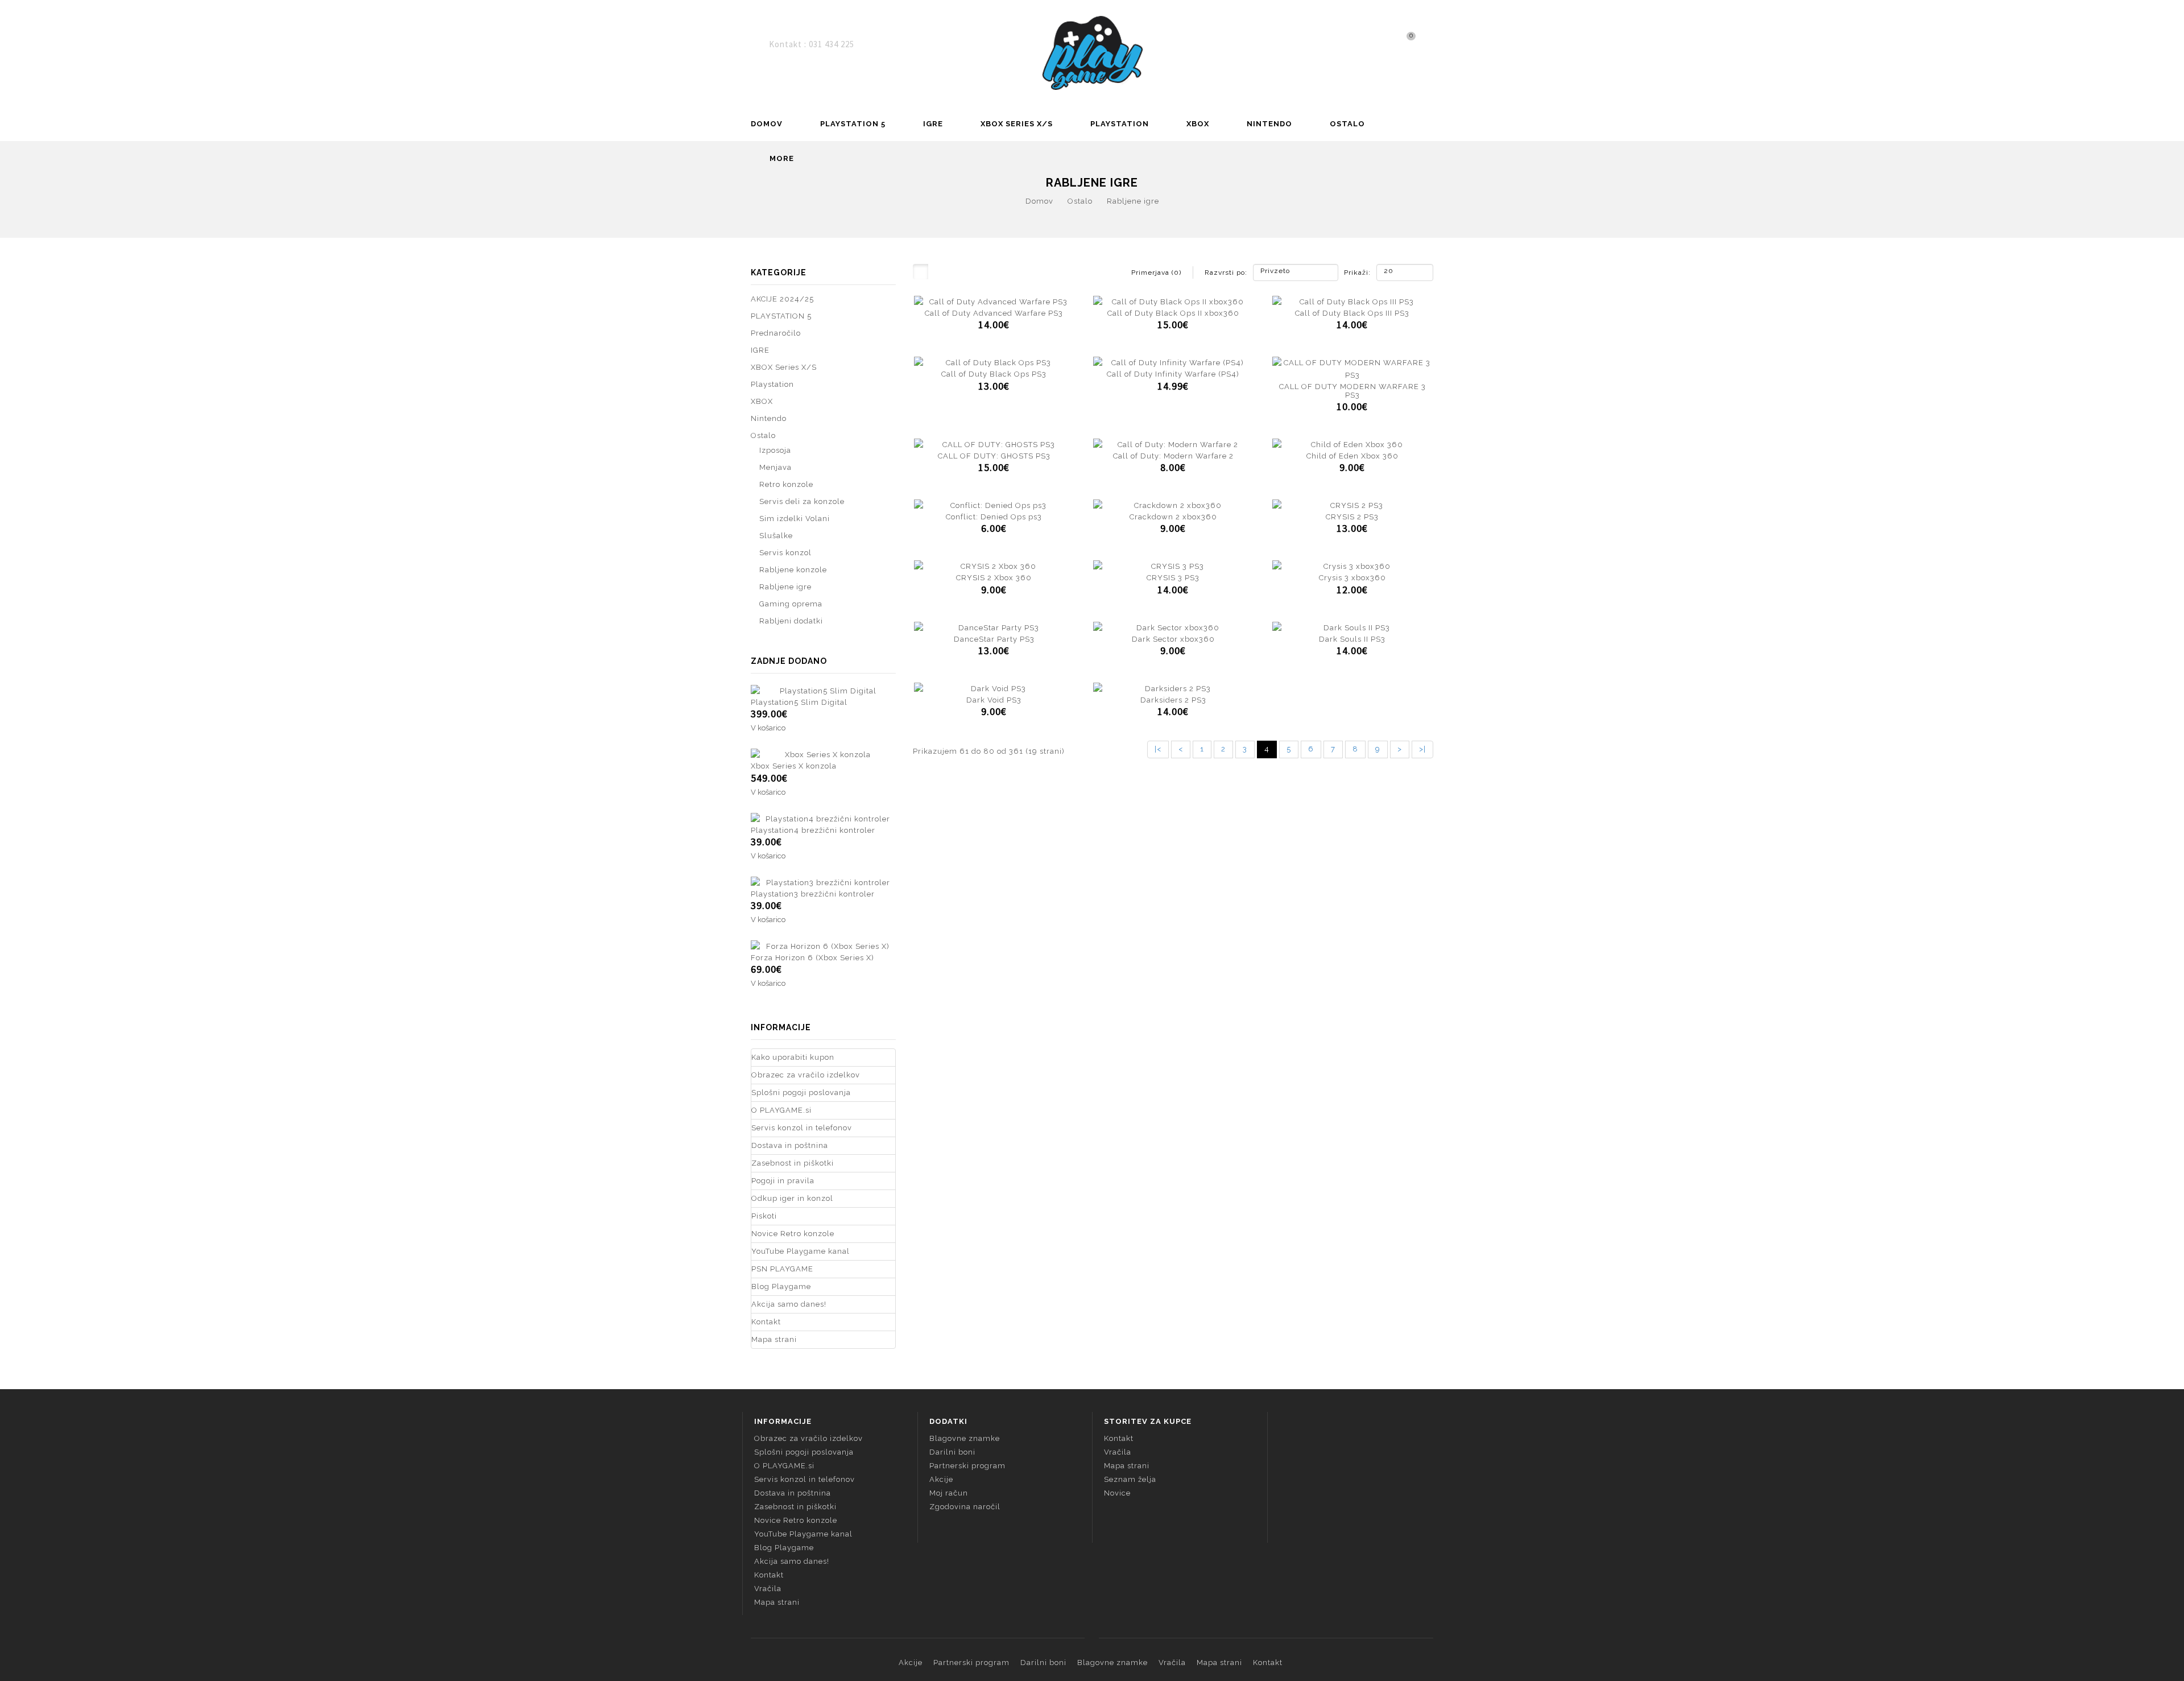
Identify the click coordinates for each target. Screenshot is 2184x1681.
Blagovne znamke (965, 1438)
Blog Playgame (781, 1286)
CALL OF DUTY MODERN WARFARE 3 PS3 (1352, 391)
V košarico (768, 728)
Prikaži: (1348, 272)
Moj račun (949, 1493)
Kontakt (766, 1322)
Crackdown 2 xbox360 (1173, 517)
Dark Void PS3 (994, 700)
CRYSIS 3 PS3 (1173, 578)
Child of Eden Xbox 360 (1352, 456)
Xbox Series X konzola (794, 766)
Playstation (1120, 124)
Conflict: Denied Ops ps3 (994, 517)
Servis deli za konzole (802, 501)
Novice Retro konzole (793, 1234)
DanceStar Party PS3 (994, 639)
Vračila (768, 1589)
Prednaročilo (776, 333)
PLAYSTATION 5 (853, 124)
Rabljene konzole (793, 570)
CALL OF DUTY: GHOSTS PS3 (994, 456)
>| (1422, 749)
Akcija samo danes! (789, 1304)
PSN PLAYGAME (782, 1269)
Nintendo (1269, 124)
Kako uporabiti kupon (793, 1057)
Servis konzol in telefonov (802, 1128)
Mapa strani (774, 1339)
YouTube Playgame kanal (801, 1251)
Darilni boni (952, 1452)
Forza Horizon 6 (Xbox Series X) (812, 958)
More (782, 158)
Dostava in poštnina (790, 1145)
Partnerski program (967, 1466)
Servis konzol (785, 553)
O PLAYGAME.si (781, 1110)
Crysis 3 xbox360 (1352, 578)
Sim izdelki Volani (795, 519)
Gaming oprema (791, 604)
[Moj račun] (1430, 44)
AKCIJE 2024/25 (782, 299)
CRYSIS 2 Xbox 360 (994, 578)
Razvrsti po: (1226, 272)
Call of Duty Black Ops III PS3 (1352, 313)
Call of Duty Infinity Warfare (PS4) (1173, 374)
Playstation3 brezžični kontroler (813, 894)
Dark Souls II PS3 (1352, 639)
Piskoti (764, 1216)
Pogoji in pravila (783, 1181)
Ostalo (1347, 124)
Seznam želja (1130, 1479)
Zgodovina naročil (965, 1507)
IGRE (933, 124)
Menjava (775, 467)
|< (1158, 749)
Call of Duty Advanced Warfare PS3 (994, 313)
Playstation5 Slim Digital (799, 702)
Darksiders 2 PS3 (1173, 700)
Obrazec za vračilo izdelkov (806, 1075)
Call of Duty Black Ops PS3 (994, 374)
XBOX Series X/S (1017, 124)
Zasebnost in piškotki (793, 1163)
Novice (1117, 1493)
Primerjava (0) (1156, 272)
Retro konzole (786, 484)
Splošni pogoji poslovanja (801, 1093)
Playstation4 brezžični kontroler (813, 830)
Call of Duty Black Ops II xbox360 (1173, 313)
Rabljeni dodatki (791, 621)
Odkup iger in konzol (792, 1198)
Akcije (941, 1479)
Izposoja (775, 450)
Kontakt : (789, 44)
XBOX (1198, 124)
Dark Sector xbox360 (1173, 639)
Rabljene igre (1133, 201)
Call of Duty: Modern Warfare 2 (1173, 456)
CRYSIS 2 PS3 (1352, 517)
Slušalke (776, 536)
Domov (767, 124)
